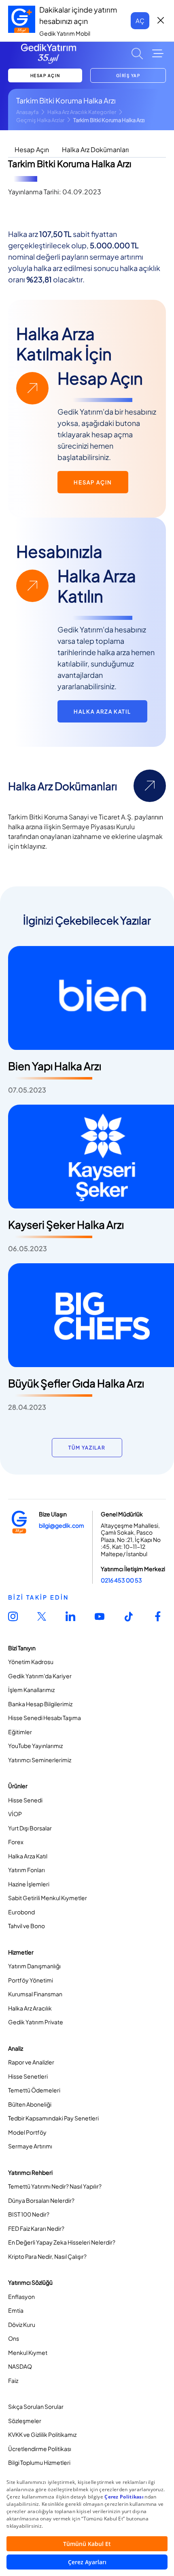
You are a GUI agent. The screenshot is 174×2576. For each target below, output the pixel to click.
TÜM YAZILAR (87, 1448)
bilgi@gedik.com (62, 1525)
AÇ (140, 20)
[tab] (32, 150)
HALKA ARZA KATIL (102, 712)
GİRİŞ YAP (128, 75)
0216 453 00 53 (121, 1580)
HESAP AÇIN (45, 75)
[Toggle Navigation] (158, 54)
